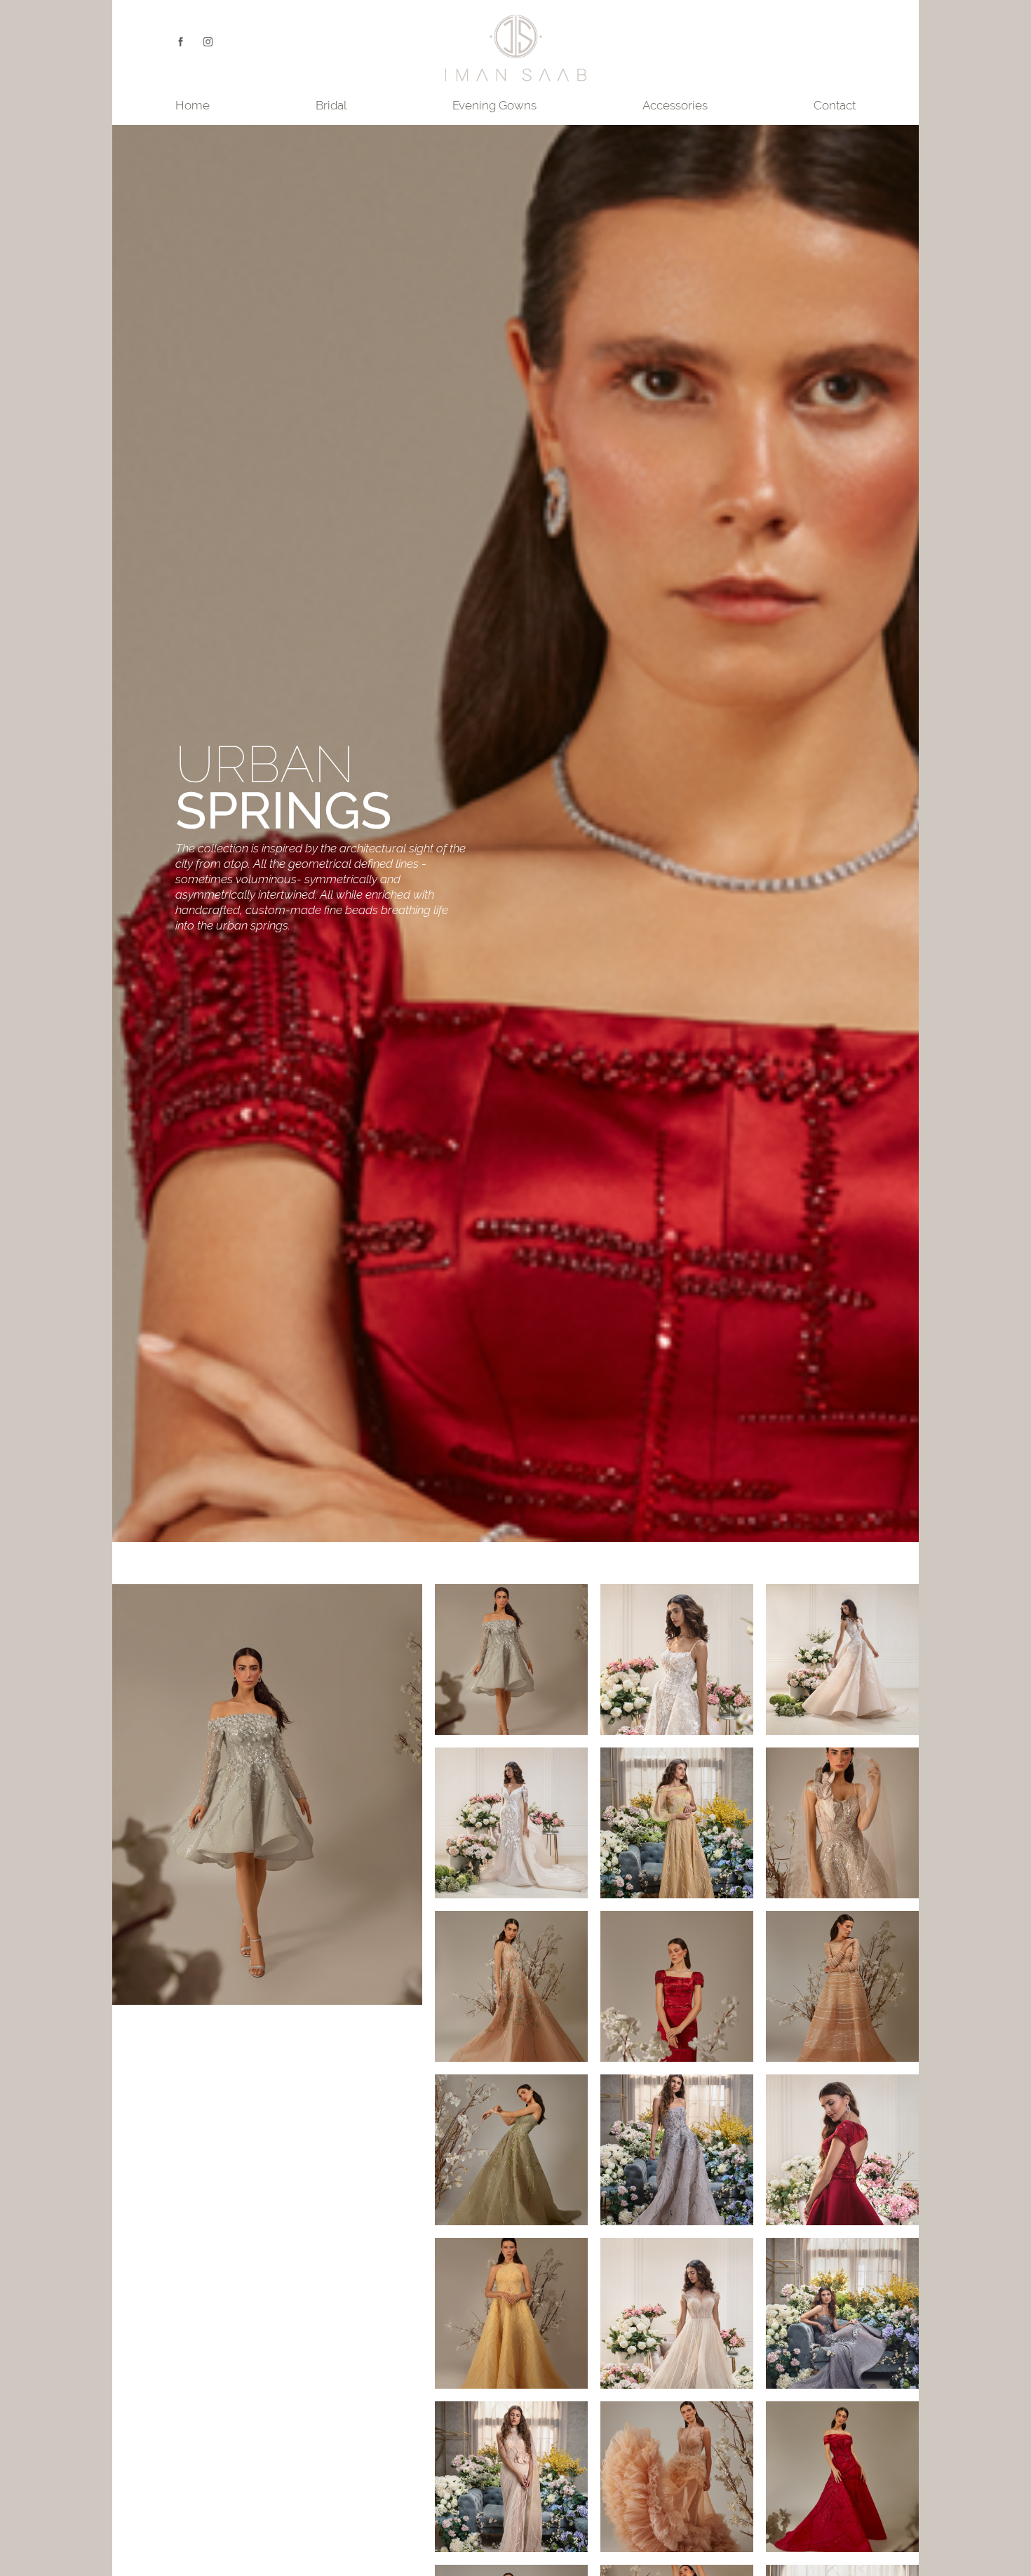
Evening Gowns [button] (494, 105)
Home (193, 105)
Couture (208, 42)
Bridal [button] (331, 105)
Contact (835, 105)
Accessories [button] (675, 105)
